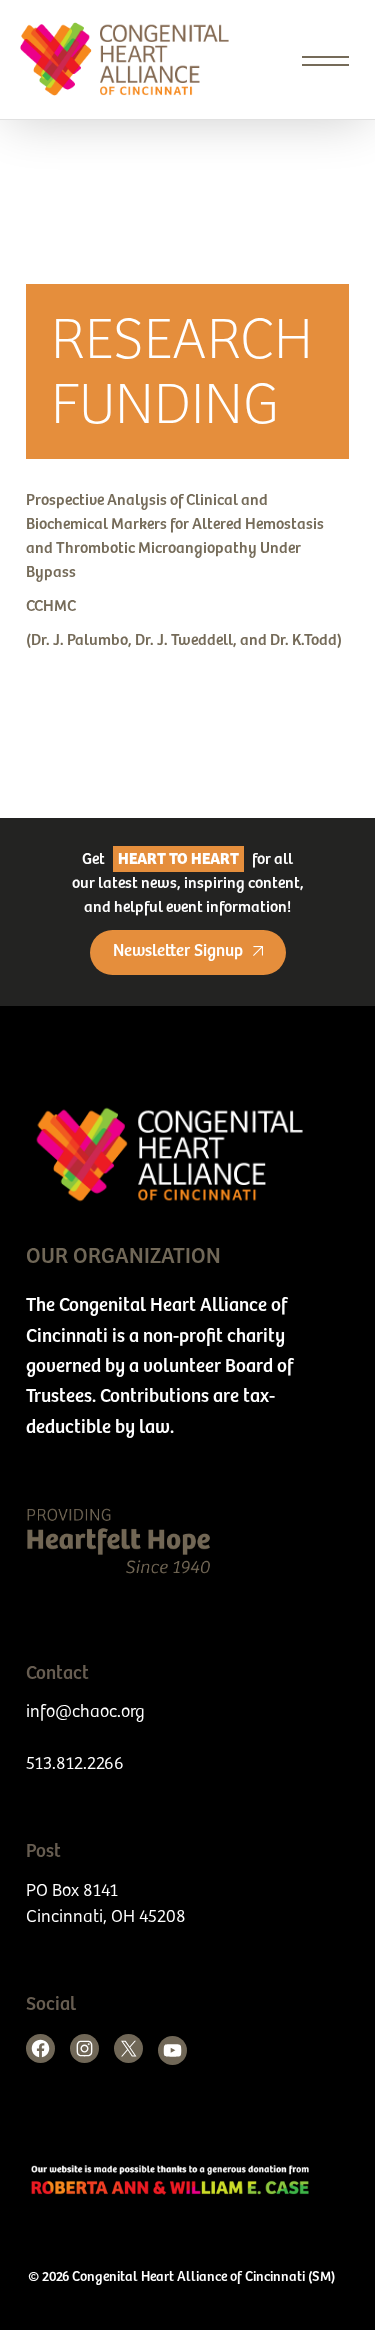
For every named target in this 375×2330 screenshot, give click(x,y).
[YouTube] (172, 2050)
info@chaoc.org (85, 1712)
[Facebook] (40, 2048)
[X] (128, 2048)
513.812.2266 (75, 1764)
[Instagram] (84, 2048)
